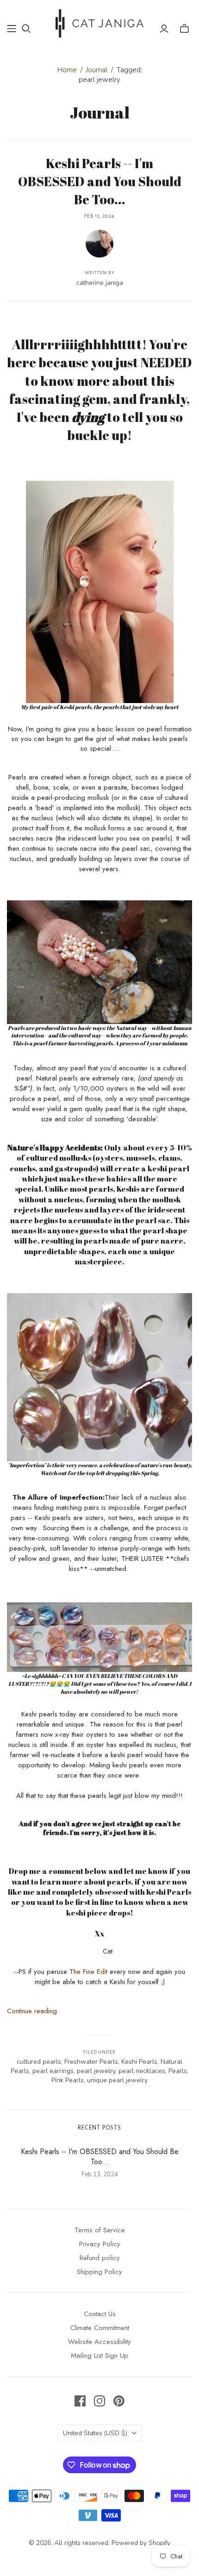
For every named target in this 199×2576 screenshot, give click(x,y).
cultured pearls (39, 2062)
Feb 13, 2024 (100, 216)
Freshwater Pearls (91, 2062)
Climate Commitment (100, 2328)
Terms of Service (100, 2230)
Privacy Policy (100, 2244)
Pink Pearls (68, 2080)
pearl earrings (53, 2071)
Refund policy (100, 2258)
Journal (97, 70)
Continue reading (32, 2011)
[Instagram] (99, 2401)
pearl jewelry (96, 2071)
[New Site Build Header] (12, 29)
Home (67, 70)
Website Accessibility (99, 2342)
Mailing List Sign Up (99, 2356)
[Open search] (26, 29)
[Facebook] (80, 2401)
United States (95, 2433)
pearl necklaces (142, 2071)
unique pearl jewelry (117, 2080)
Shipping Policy (99, 2272)
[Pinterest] (119, 2401)
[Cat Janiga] (99, 22)
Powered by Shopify (141, 2543)
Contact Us (100, 2314)
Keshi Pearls (139, 2062)
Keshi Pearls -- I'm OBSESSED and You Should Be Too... (100, 181)
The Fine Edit (88, 1972)
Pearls (178, 2071)
